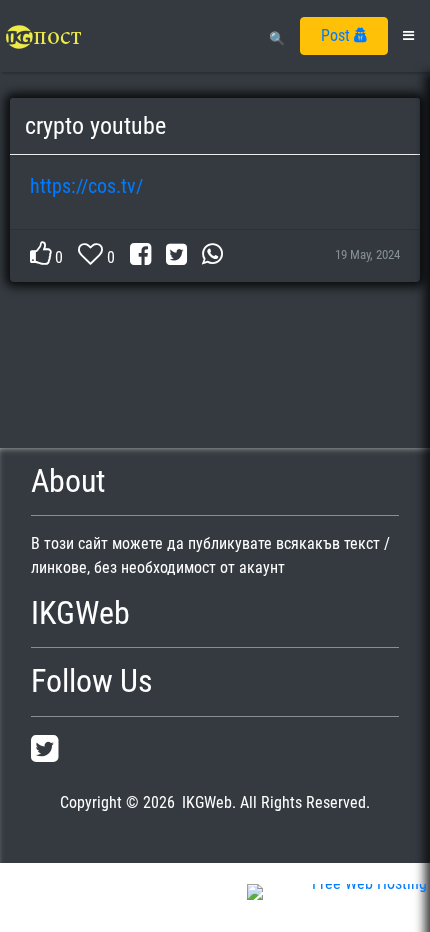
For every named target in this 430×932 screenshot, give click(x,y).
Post (337, 35)
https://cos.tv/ (86, 186)
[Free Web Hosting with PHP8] (337, 906)
